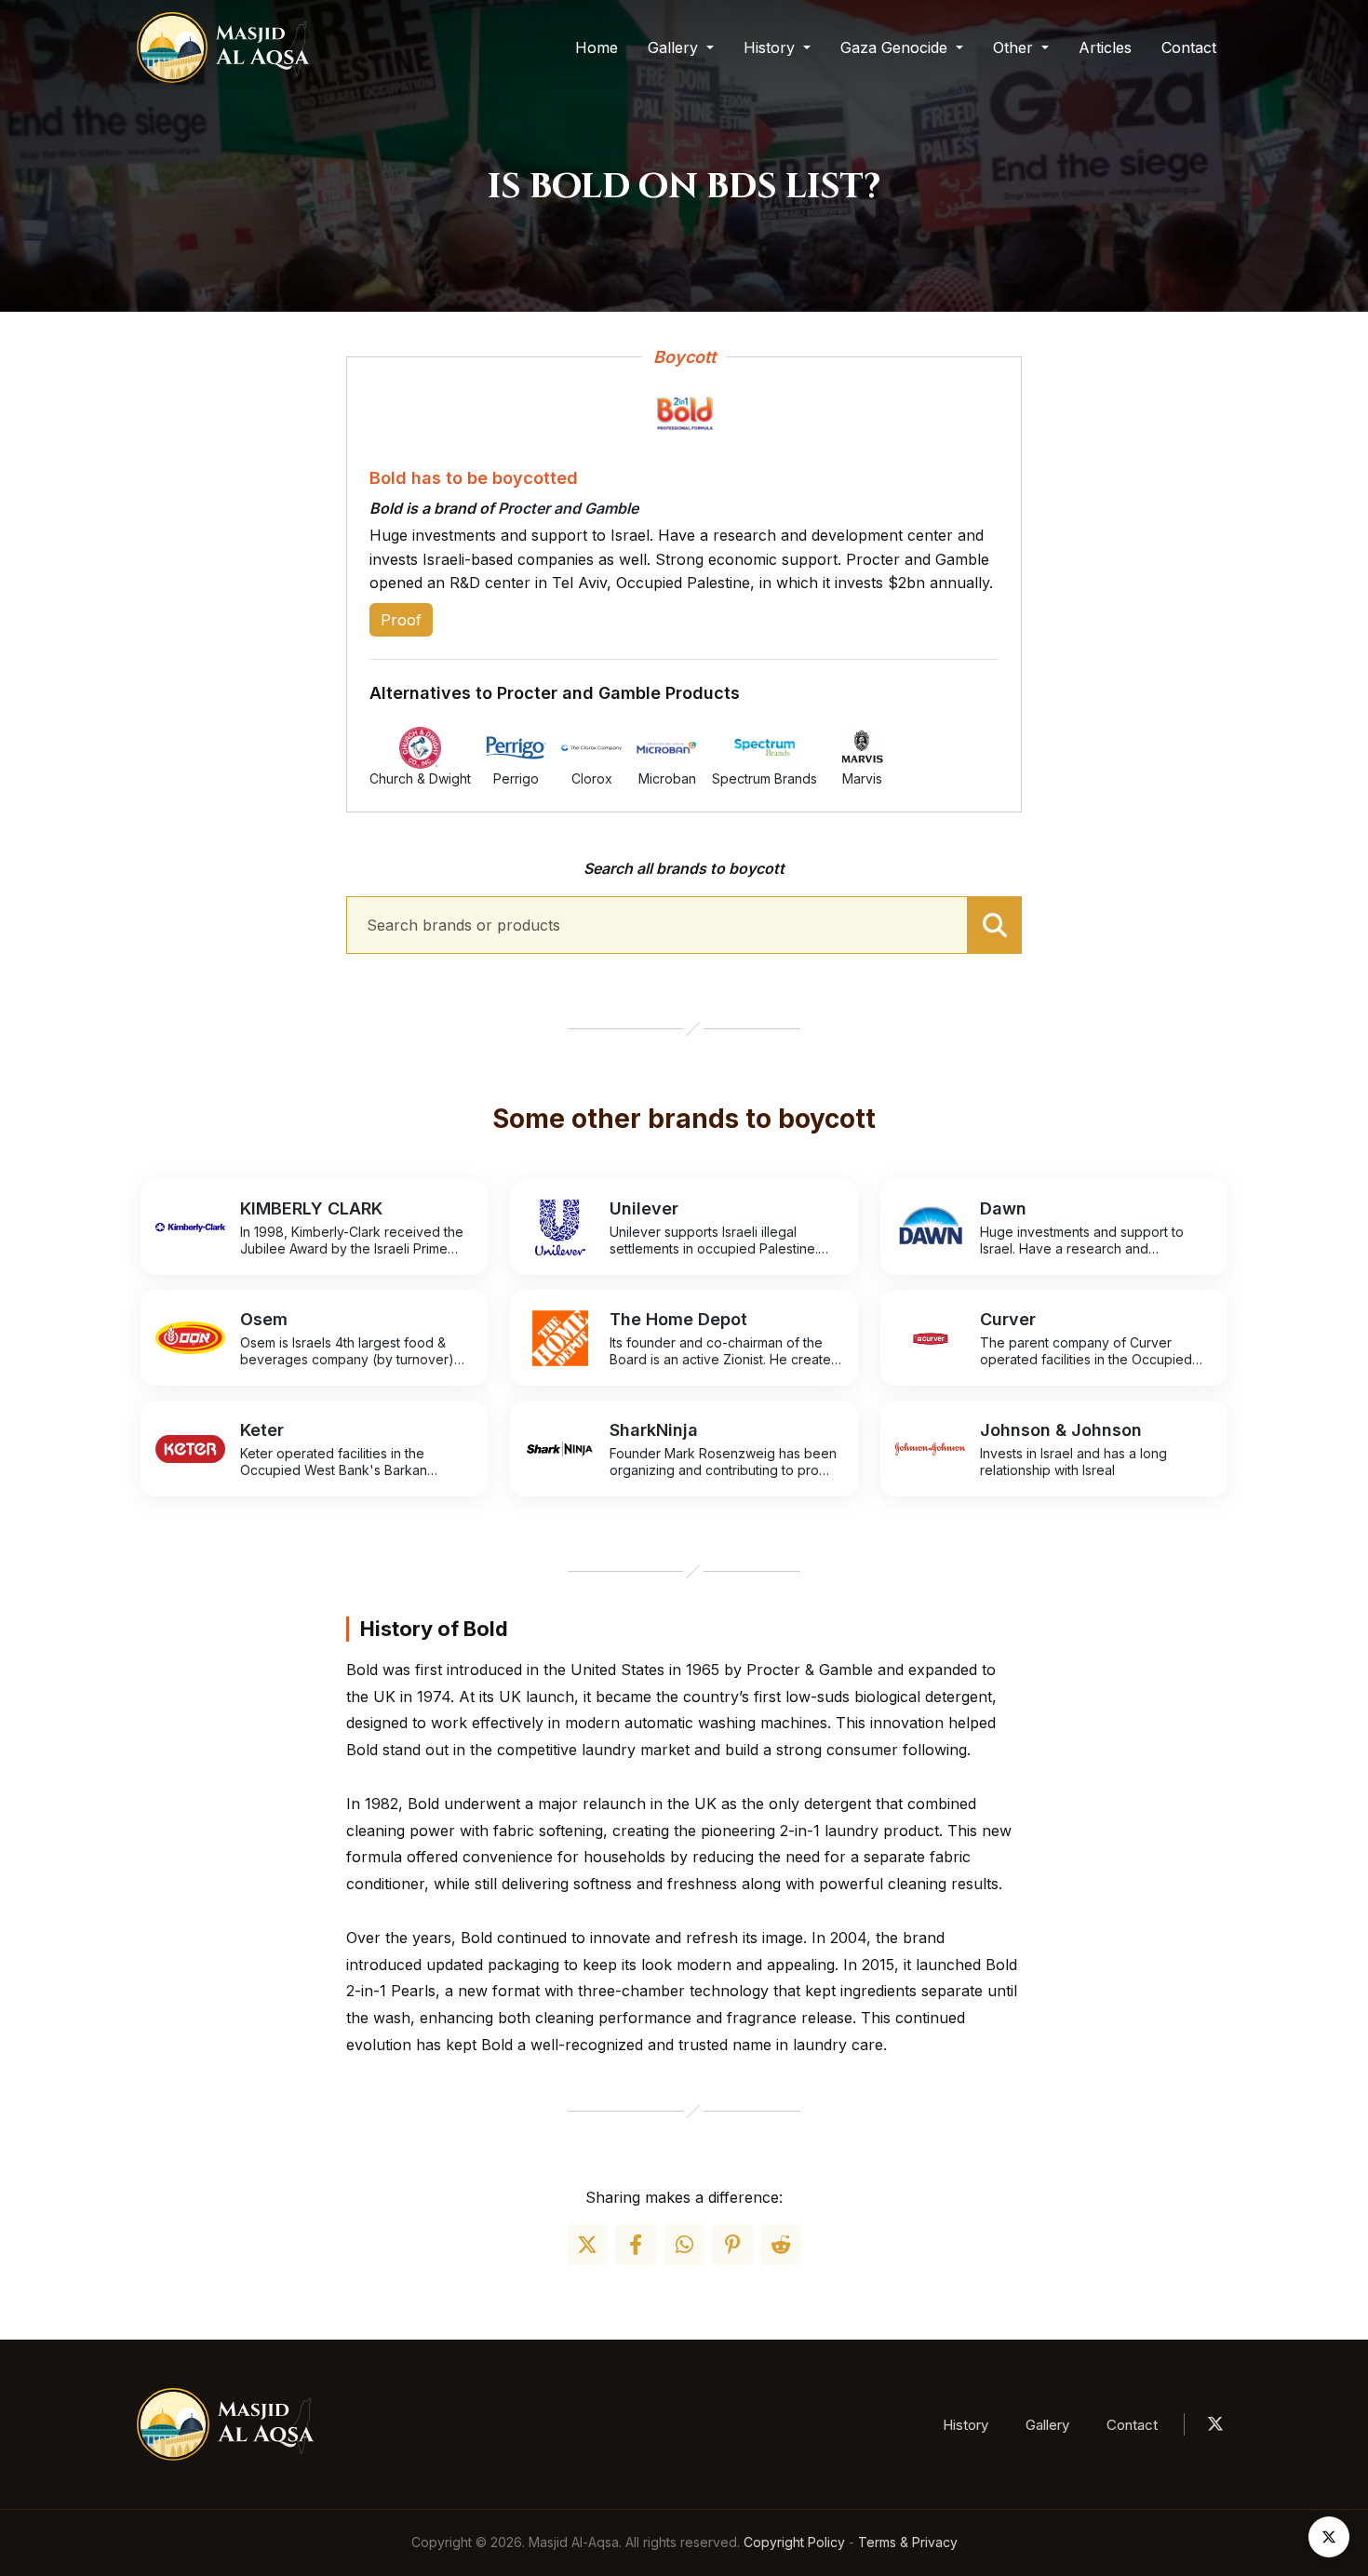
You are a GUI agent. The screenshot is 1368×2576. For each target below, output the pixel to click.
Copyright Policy (794, 2542)
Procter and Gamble (568, 508)
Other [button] (1015, 47)
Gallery (1047, 2425)
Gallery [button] (675, 47)
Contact (1189, 47)
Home (597, 47)
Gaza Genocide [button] (896, 47)
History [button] (771, 47)
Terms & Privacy (908, 2542)
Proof (401, 620)
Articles (1105, 47)
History (966, 2425)
